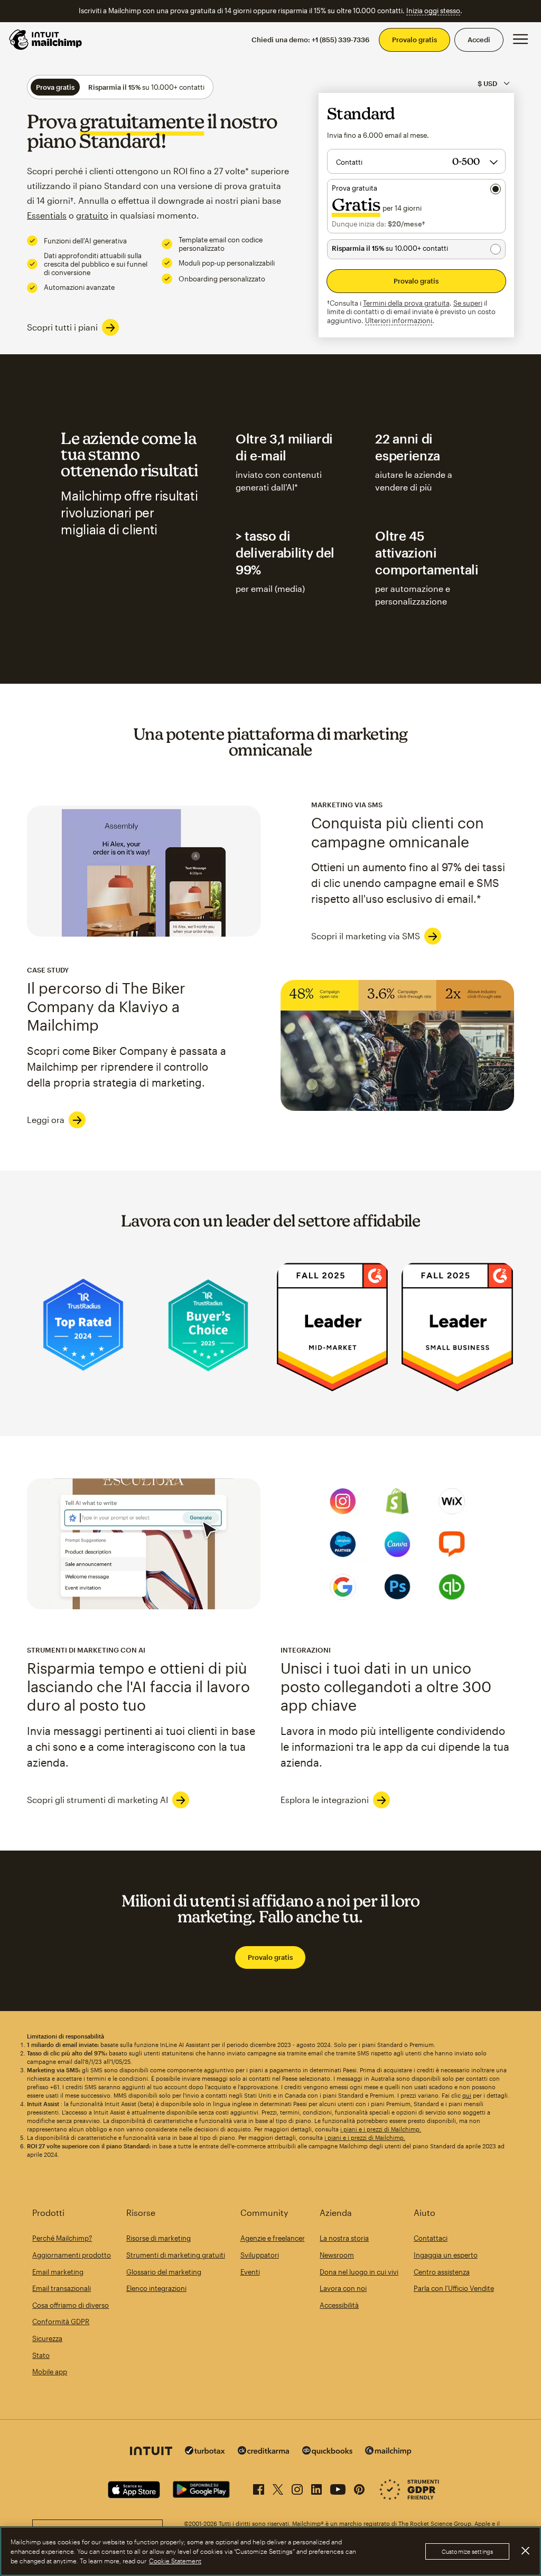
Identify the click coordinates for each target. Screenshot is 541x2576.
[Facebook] (259, 2487)
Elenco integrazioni (156, 2288)
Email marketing (58, 2272)
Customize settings (467, 2551)
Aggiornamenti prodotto (72, 2255)
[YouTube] (338, 2487)
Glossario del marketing (164, 2272)
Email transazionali (62, 2288)
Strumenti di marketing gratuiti (176, 2255)
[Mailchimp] (388, 2452)
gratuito (92, 215)
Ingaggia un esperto (446, 2255)
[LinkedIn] (316, 2487)
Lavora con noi (343, 2288)
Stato (41, 2355)
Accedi (479, 40)
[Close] (525, 2551)
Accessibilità (339, 2305)
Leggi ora (46, 1120)
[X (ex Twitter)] (278, 2487)
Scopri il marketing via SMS (366, 936)
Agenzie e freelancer (273, 2238)
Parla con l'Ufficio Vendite (454, 2288)
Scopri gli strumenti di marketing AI (97, 1800)
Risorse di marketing (158, 2238)
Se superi (468, 303)
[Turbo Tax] (205, 2452)
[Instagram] (297, 2487)
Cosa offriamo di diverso (71, 2305)
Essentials (47, 215)
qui (467, 2095)
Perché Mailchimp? (62, 2238)
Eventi (250, 2272)
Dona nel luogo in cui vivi (359, 2272)
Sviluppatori (260, 2255)
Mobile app (50, 2372)
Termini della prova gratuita (406, 303)
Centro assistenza (442, 2272)
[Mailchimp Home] (46, 40)
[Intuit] (151, 2452)
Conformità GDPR (61, 2322)
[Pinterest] (359, 2487)
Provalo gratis (414, 40)
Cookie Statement (175, 2561)
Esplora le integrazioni (325, 1800)
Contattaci (431, 2238)
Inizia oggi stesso (433, 11)
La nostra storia (344, 2238)
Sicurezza (47, 2338)
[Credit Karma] (264, 2452)
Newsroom (337, 2255)
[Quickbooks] (327, 2452)
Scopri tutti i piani (62, 327)
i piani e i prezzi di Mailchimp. (381, 2129)
